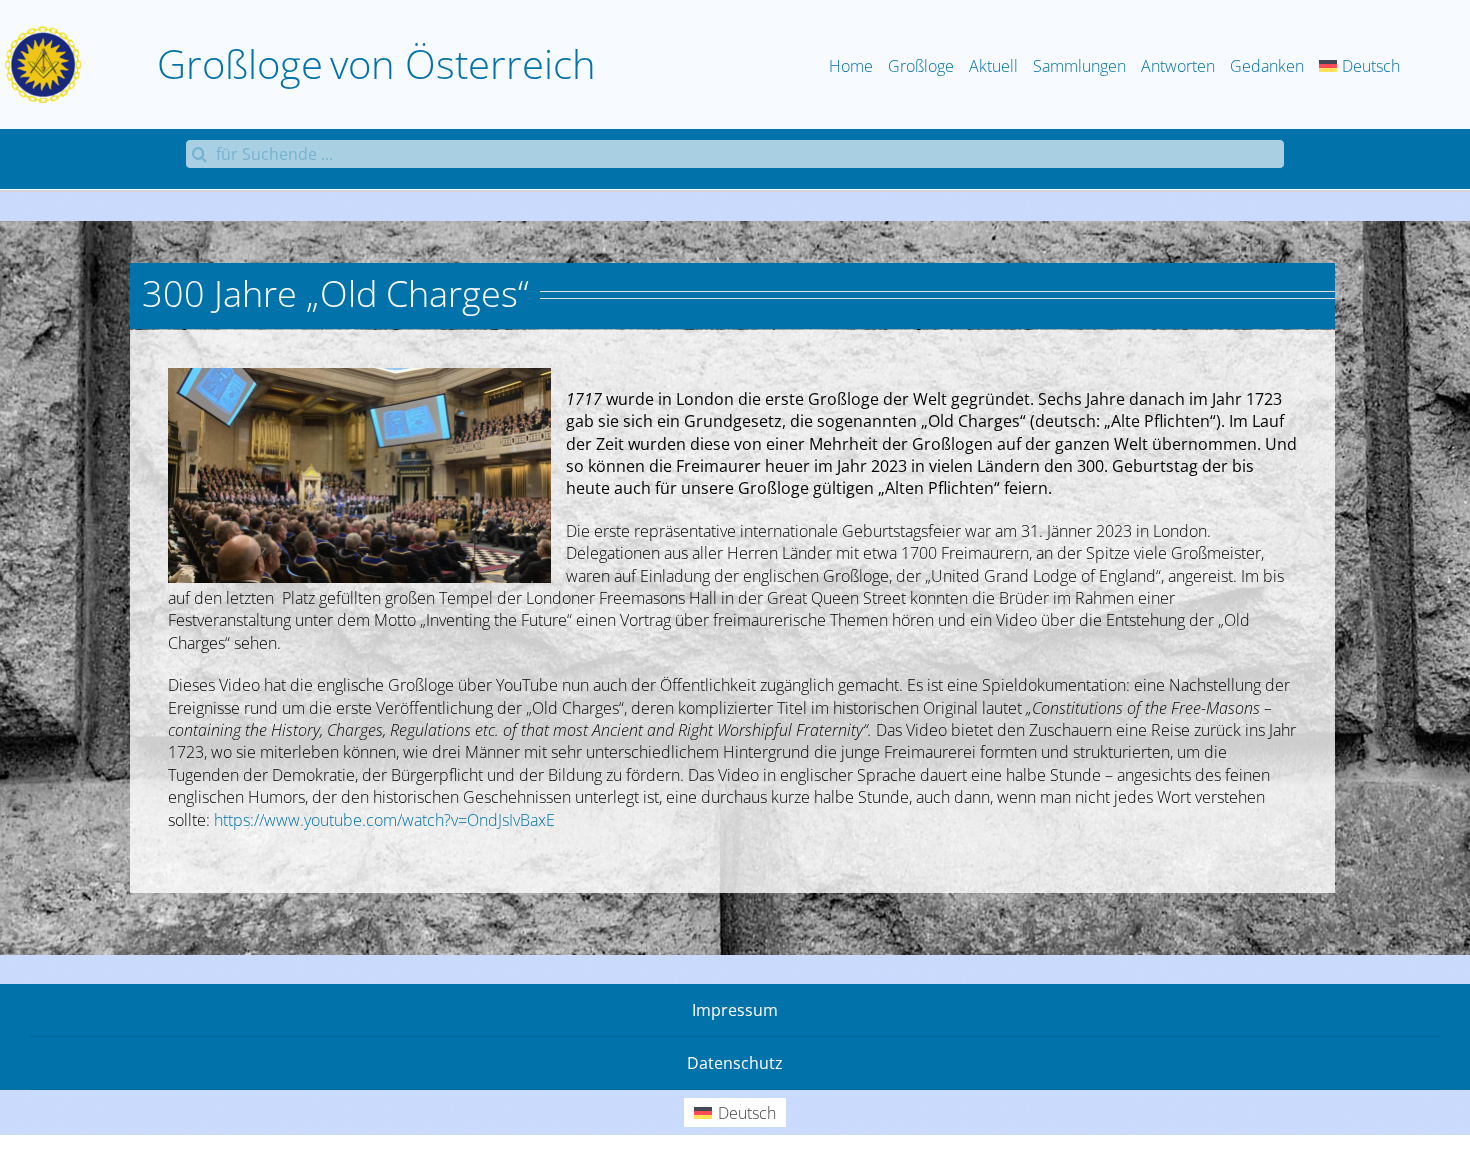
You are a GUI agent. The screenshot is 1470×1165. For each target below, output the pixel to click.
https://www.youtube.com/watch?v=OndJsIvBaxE (384, 820)
